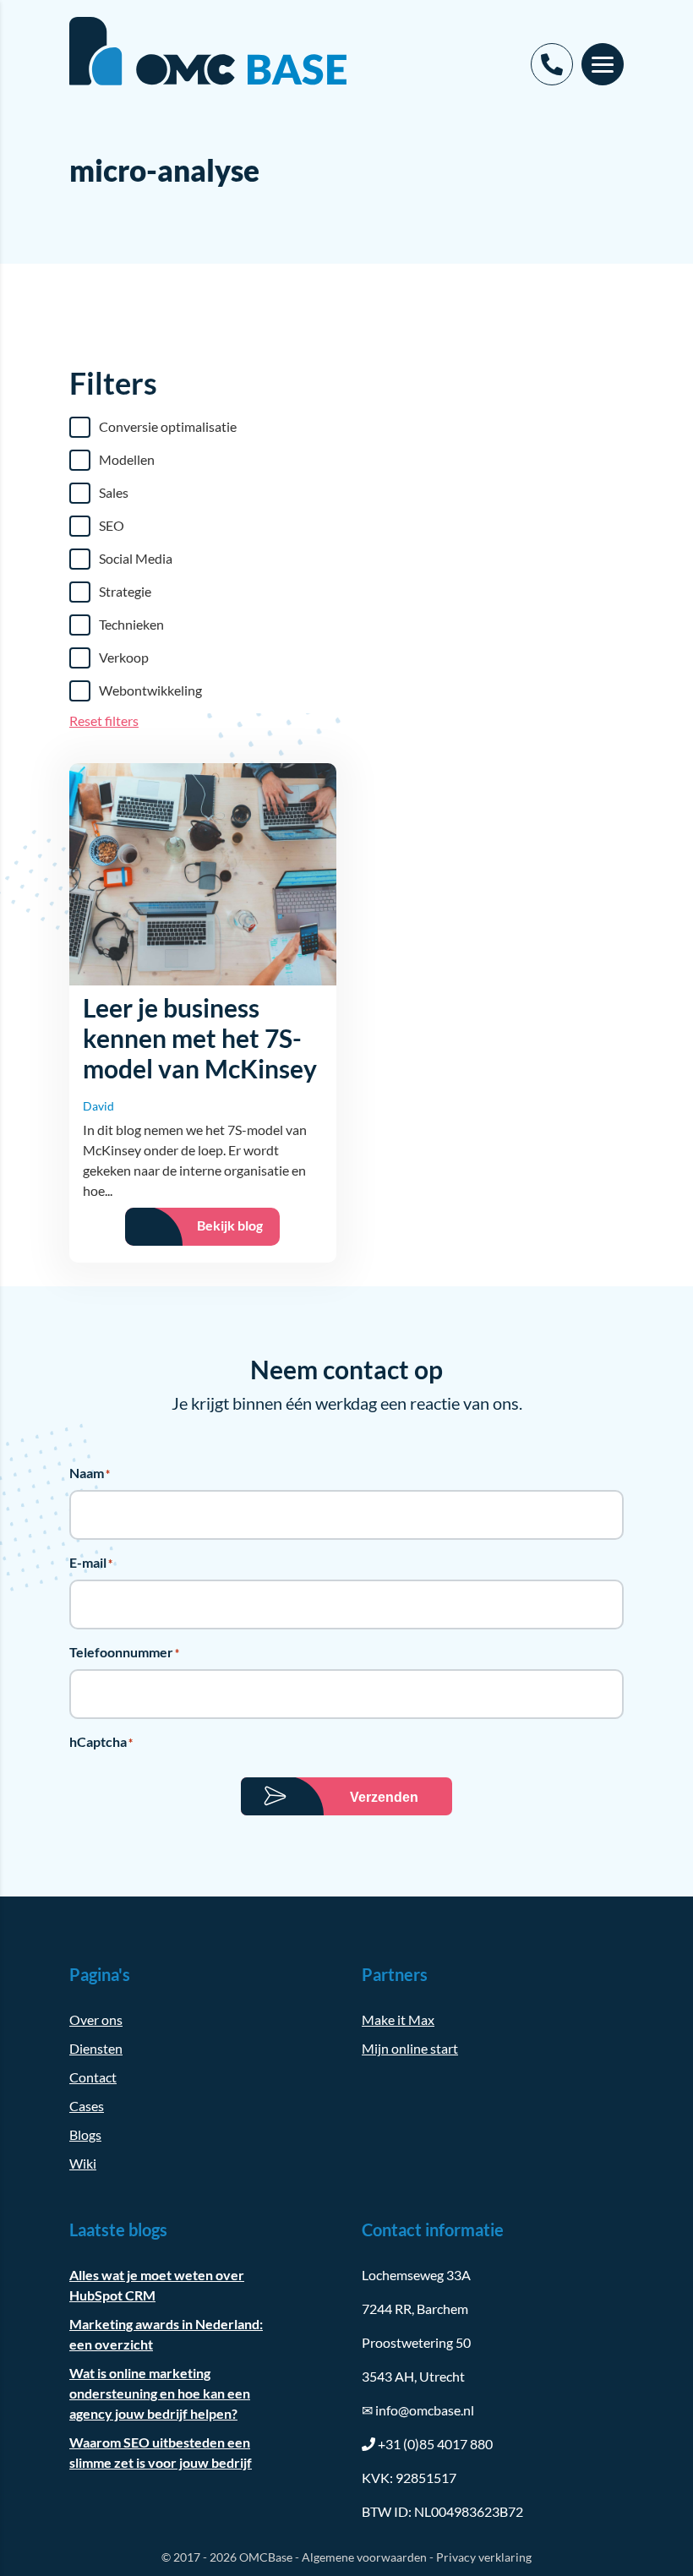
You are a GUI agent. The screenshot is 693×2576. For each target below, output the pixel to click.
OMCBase (266, 2557)
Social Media (136, 558)
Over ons (96, 2019)
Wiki (83, 2163)
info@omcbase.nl (418, 2410)
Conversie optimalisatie (168, 426)
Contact (93, 2077)
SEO (112, 525)
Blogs (85, 2134)
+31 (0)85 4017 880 (435, 2444)
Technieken (131, 624)
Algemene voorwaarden (364, 2557)
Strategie (125, 591)
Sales (114, 492)
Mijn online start (410, 2048)
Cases (87, 2106)
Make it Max (398, 2019)
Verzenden (384, 1797)
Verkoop (124, 657)
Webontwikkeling (150, 690)
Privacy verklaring (484, 2557)
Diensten (96, 2048)
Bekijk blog (230, 1225)
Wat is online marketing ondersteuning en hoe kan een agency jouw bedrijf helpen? (160, 2393)
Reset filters (104, 720)
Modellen (127, 459)
